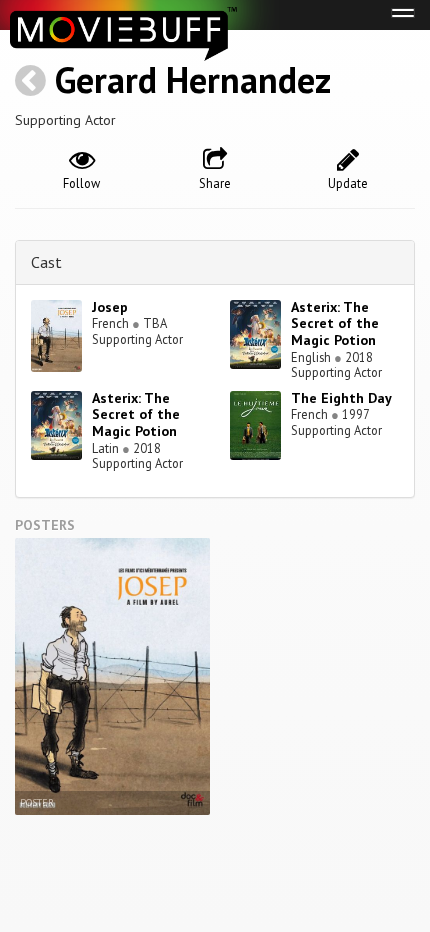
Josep (110, 307)
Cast (46, 262)
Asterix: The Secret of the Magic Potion (335, 324)
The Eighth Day (341, 398)
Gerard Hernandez (193, 79)
